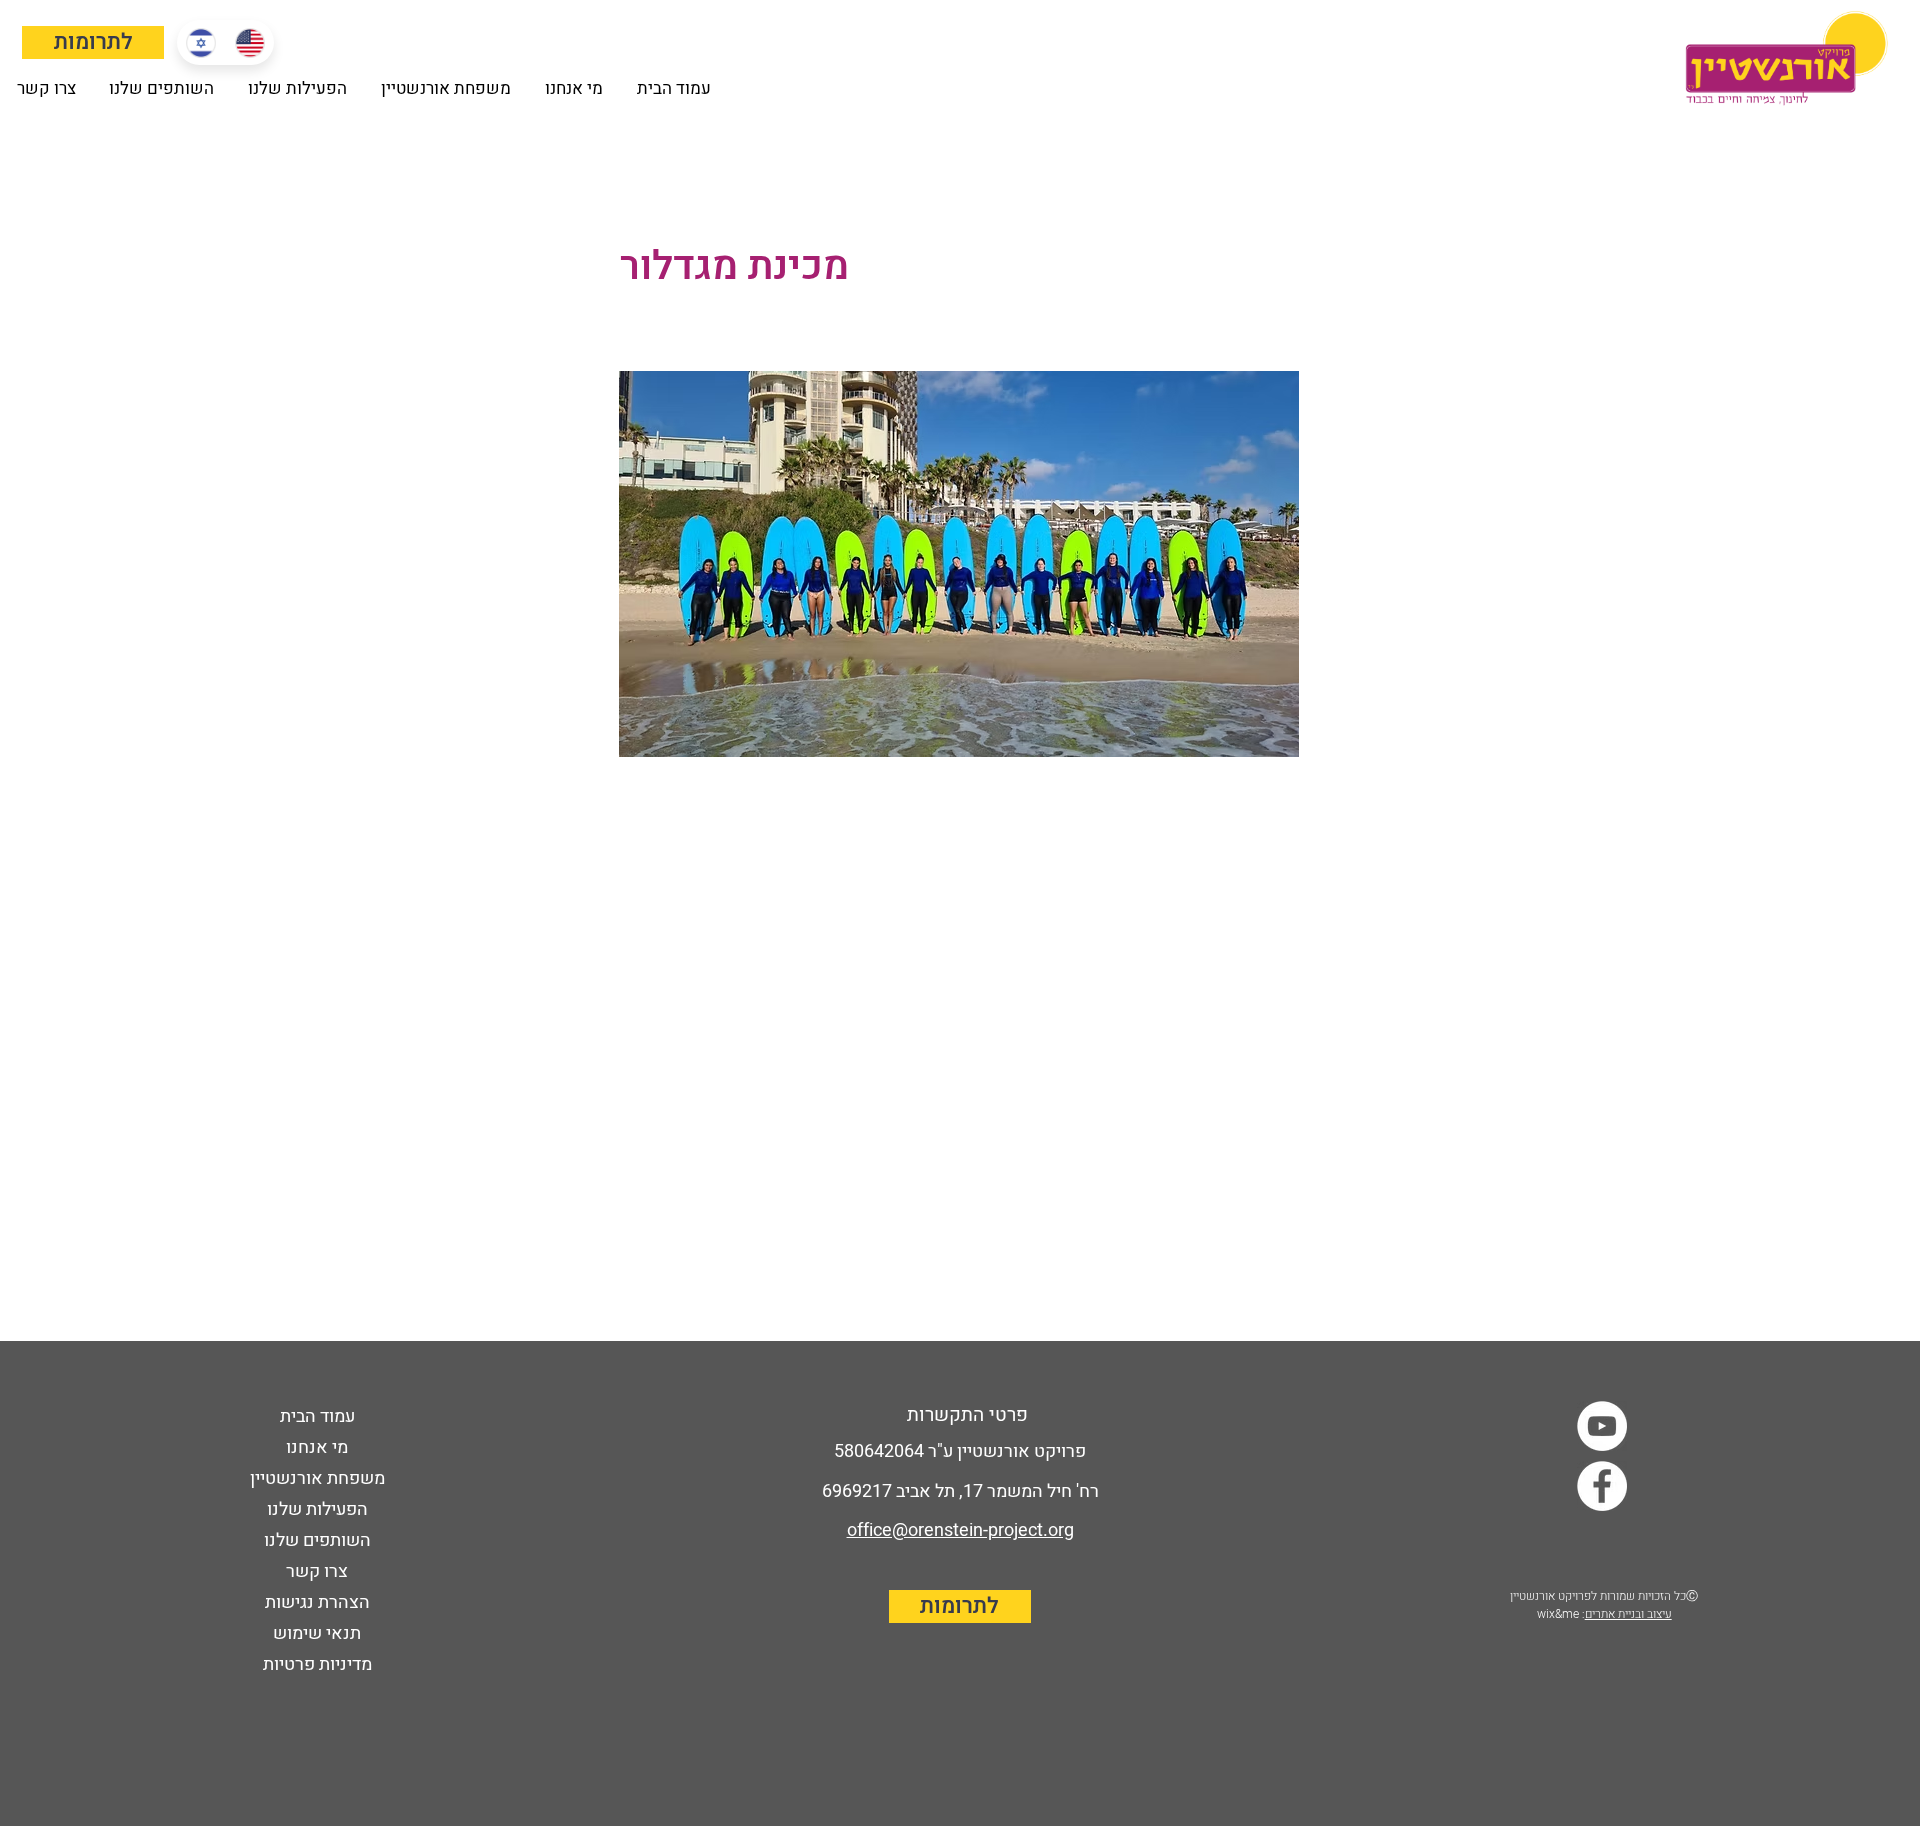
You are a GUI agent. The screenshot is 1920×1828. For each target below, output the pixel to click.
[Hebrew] (201, 42)
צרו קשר (317, 1571)
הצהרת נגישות (317, 1602)
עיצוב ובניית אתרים (1628, 1614)
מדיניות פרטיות (317, 1664)
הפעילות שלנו (317, 1509)
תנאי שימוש (317, 1633)
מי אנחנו (317, 1447)
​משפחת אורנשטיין (317, 1478)
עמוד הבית (317, 1416)
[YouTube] (1602, 1426)
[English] (249, 42)
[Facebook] (1602, 1486)
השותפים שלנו (317, 1540)
